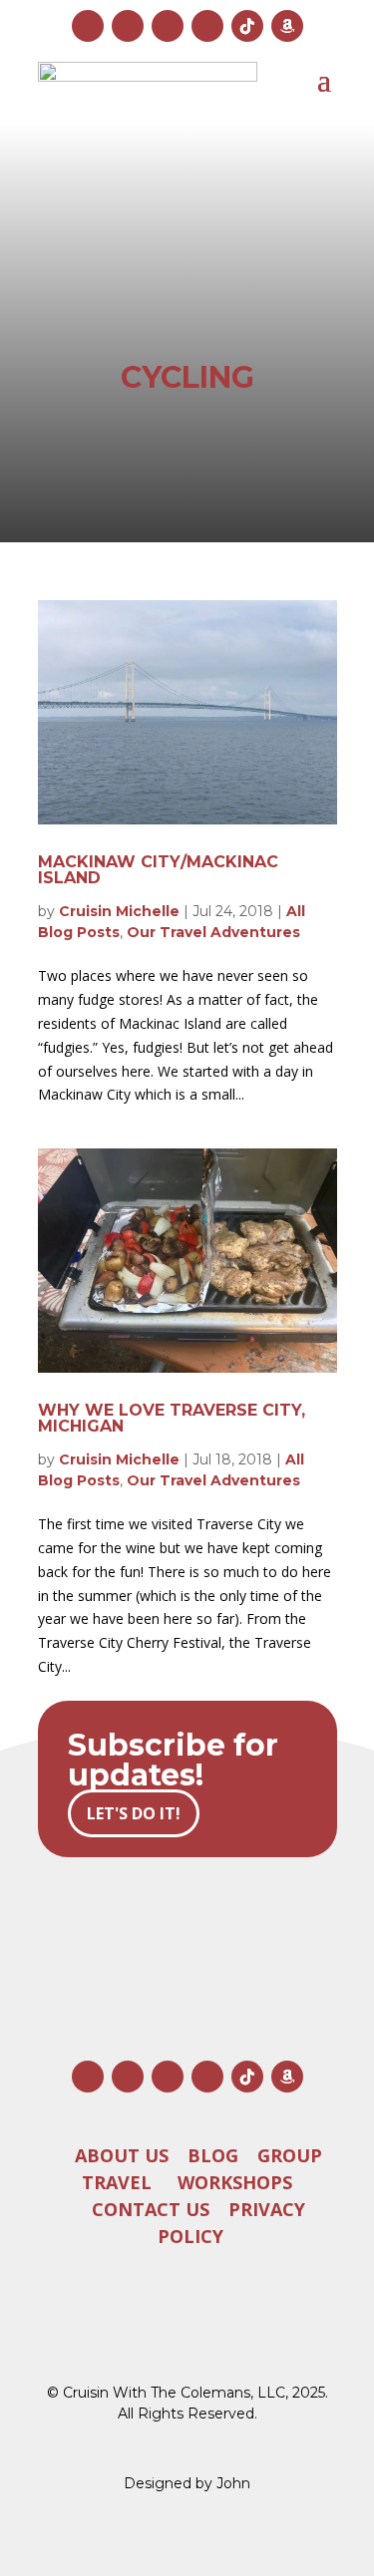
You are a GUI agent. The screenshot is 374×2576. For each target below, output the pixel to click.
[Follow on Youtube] (168, 26)
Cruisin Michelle (119, 911)
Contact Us (151, 2209)
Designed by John (187, 2483)
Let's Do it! (134, 1813)
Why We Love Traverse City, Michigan (172, 1418)
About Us (122, 2155)
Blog (213, 2155)
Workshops (235, 2182)
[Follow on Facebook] (128, 26)
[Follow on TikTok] (247, 26)
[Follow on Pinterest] (207, 26)
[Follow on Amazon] (287, 26)
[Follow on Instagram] (88, 26)
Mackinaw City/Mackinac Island (158, 870)
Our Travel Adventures (213, 932)
